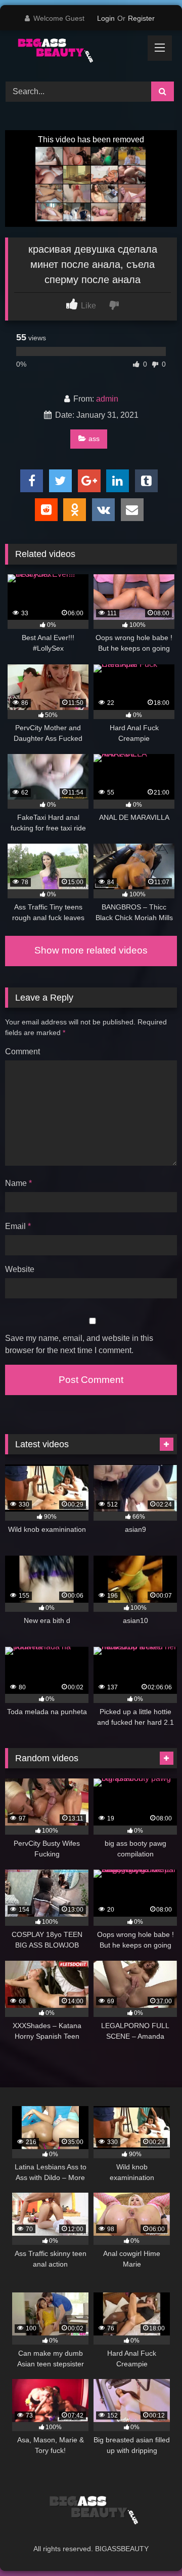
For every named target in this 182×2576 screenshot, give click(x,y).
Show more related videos (91, 950)
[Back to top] (151, 2546)
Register (141, 18)
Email (18, 1226)
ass (94, 439)
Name (18, 1183)
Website (20, 1269)
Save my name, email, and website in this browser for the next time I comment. (79, 1344)
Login (106, 18)
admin (107, 399)
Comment (22, 1052)
